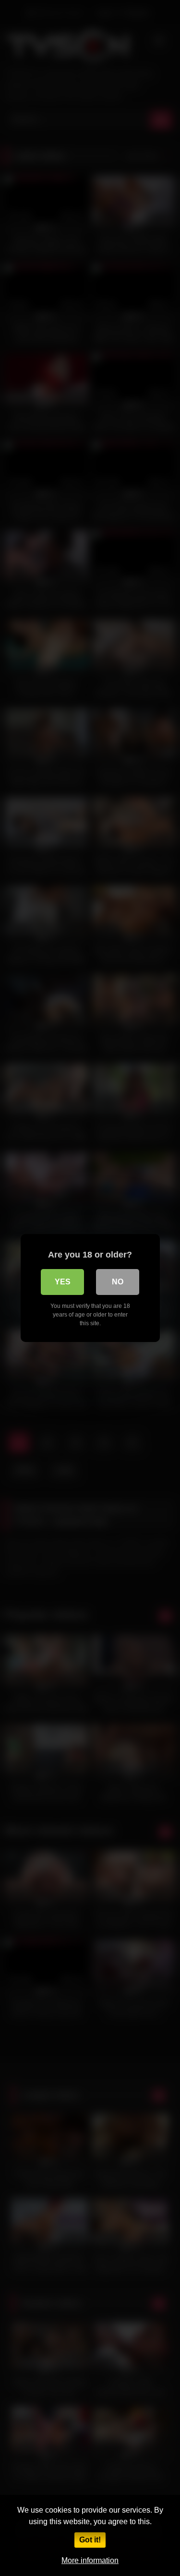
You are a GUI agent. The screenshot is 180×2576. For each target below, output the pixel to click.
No (118, 1282)
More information (90, 2560)
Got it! (90, 2540)
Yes (63, 1282)
